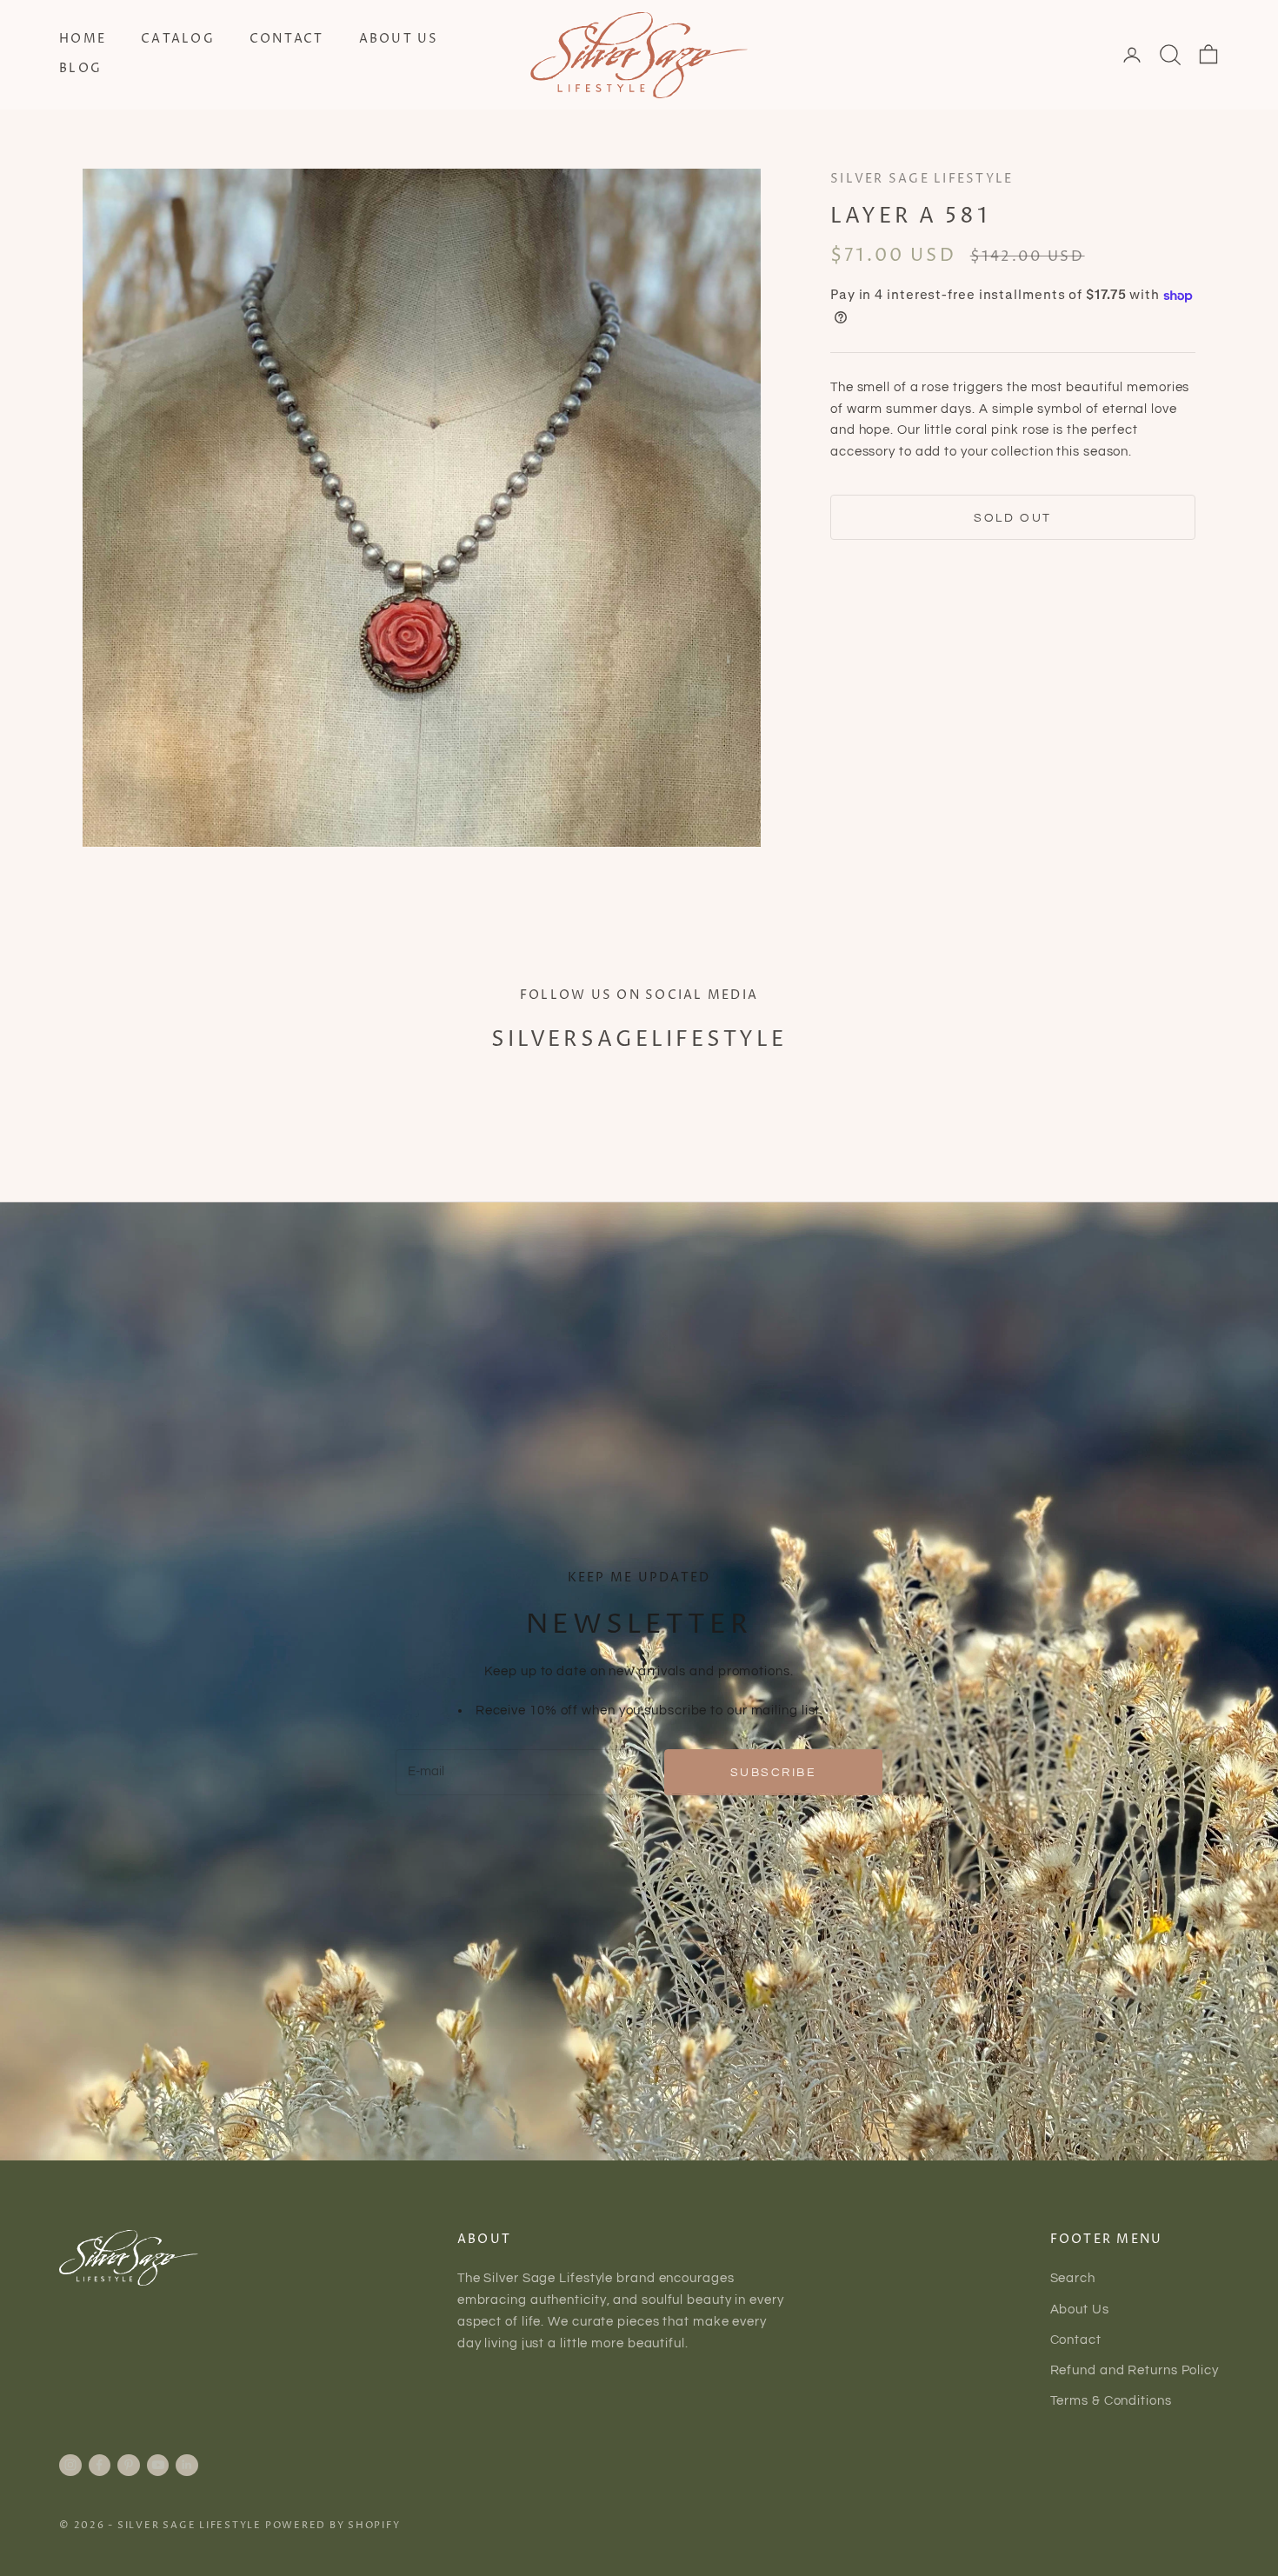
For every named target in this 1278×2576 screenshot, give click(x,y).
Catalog (178, 39)
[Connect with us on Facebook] (99, 2465)
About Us (399, 39)
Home (83, 39)
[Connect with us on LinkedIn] (187, 2465)
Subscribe (774, 1772)
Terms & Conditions (1111, 2401)
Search (1073, 2278)
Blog (80, 69)
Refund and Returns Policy (1135, 2370)
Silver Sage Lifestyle (922, 179)
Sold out (1012, 518)
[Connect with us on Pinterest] (129, 2465)
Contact (287, 39)
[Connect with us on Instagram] (70, 2465)
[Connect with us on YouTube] (158, 2465)
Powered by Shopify (333, 2525)
